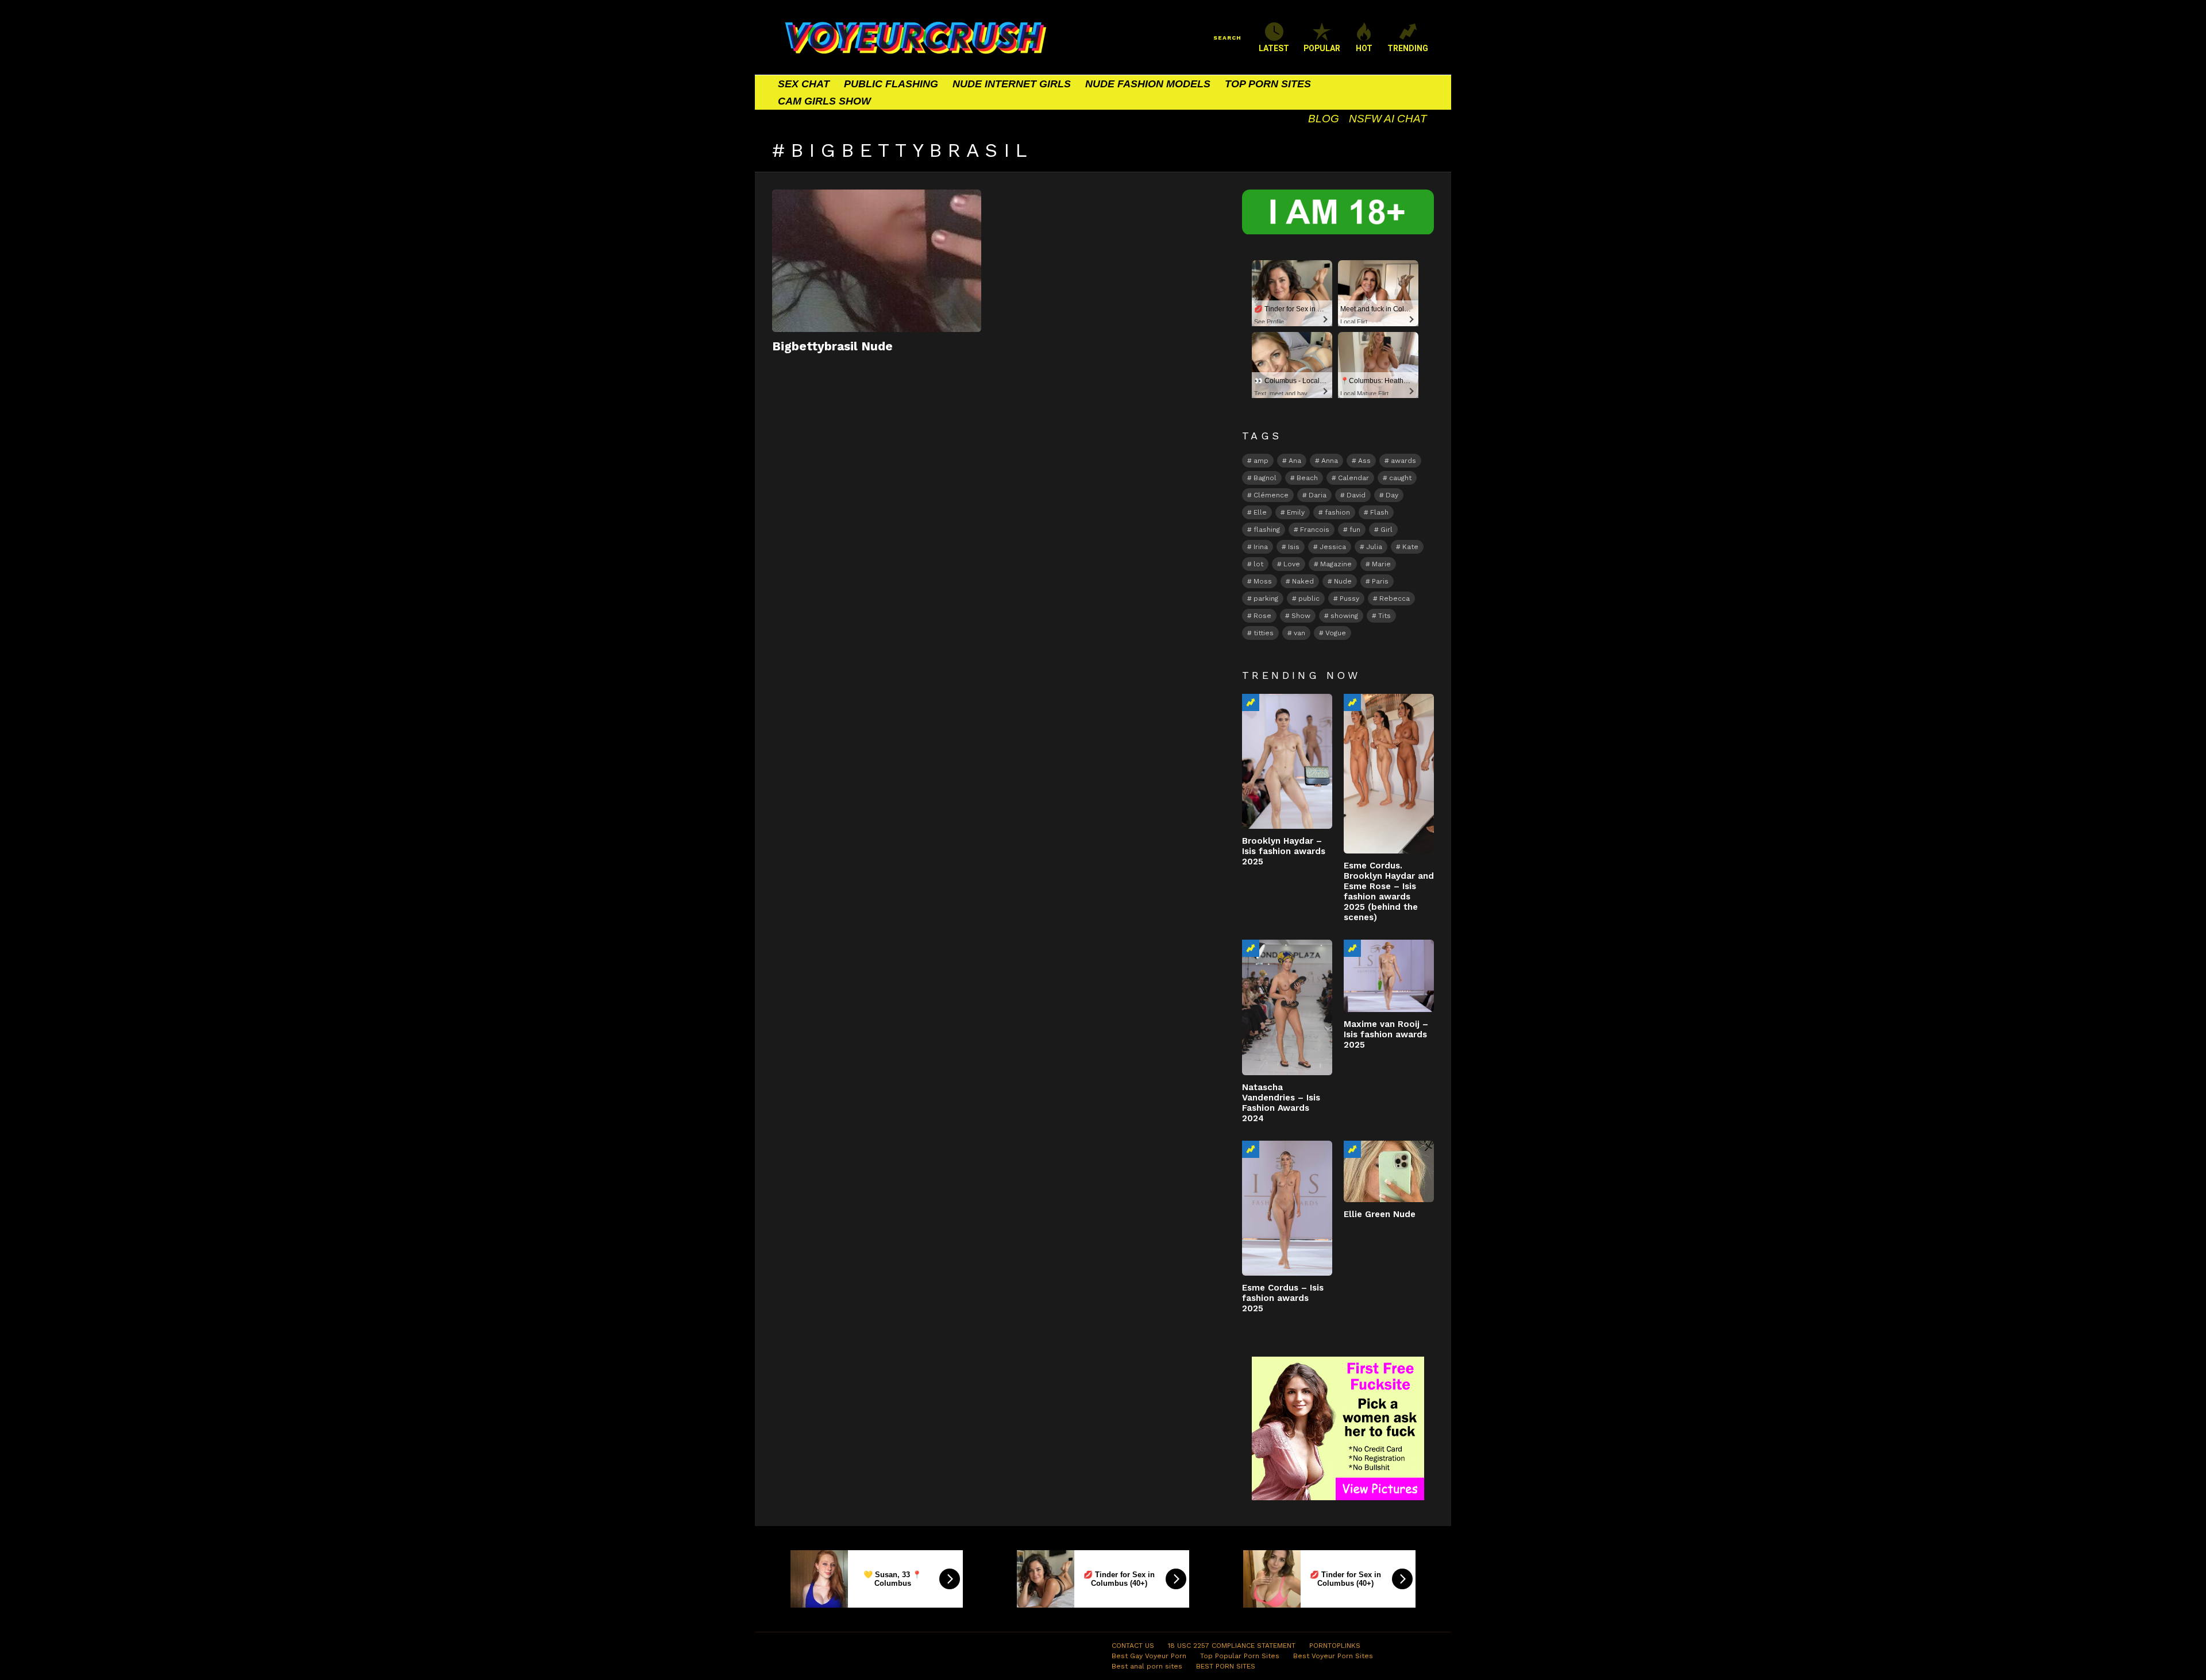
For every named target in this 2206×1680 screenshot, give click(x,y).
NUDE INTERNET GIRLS (1012, 84)
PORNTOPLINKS (1335, 1646)
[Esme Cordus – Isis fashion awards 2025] (1287, 1208)
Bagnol (1265, 478)
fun (1355, 530)
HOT (1364, 48)
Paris (1380, 581)
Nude (1343, 581)
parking (1266, 598)
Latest (1274, 48)
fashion (1337, 512)
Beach (1307, 478)
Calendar (1353, 478)
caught (1400, 478)
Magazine (1336, 564)
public (1309, 598)
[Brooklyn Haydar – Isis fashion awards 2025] (1287, 761)
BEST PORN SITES (1226, 1666)
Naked (1303, 581)
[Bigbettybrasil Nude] (877, 261)
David (1356, 495)
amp (1261, 461)
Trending (1251, 702)
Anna (1330, 461)
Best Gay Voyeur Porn (1149, 1656)
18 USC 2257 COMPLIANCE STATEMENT (1232, 1646)
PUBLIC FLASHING (891, 84)
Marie (1381, 564)
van (1299, 633)
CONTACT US (1133, 1646)
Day (1392, 495)
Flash (1379, 512)
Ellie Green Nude (1380, 1214)
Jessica (1333, 547)
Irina (1261, 547)
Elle (1260, 512)
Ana (1295, 461)
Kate (1410, 547)
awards (1403, 461)
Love (1292, 564)
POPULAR (1322, 48)
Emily (1296, 512)
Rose (1262, 616)
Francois (1315, 530)
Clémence (1271, 495)
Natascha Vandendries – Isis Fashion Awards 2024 (1281, 1103)
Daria (1318, 495)
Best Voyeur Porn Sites (1333, 1656)
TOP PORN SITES (1268, 84)
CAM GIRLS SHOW (824, 101)
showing (1344, 616)
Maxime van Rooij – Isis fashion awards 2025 (1386, 1034)
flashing (1267, 530)
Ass (1364, 461)
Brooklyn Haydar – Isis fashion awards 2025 (1284, 851)
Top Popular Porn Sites (1240, 1656)
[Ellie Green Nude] (1389, 1171)
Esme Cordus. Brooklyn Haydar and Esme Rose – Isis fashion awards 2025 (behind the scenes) (1389, 891)
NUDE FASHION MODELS (1148, 84)
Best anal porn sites (1147, 1666)
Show (1301, 616)
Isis (1294, 547)
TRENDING (1408, 48)
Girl (1387, 530)
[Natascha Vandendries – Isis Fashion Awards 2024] (1287, 1007)
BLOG (1324, 119)
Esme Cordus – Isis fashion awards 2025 (1283, 1298)
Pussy (1349, 598)
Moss (1263, 581)
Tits (1384, 616)
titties (1264, 633)
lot (1258, 564)
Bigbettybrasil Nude (832, 346)
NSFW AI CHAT (1388, 119)
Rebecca (1395, 598)
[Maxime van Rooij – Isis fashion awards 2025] (1389, 976)
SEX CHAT (804, 84)
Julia (1374, 547)
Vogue (1336, 633)
